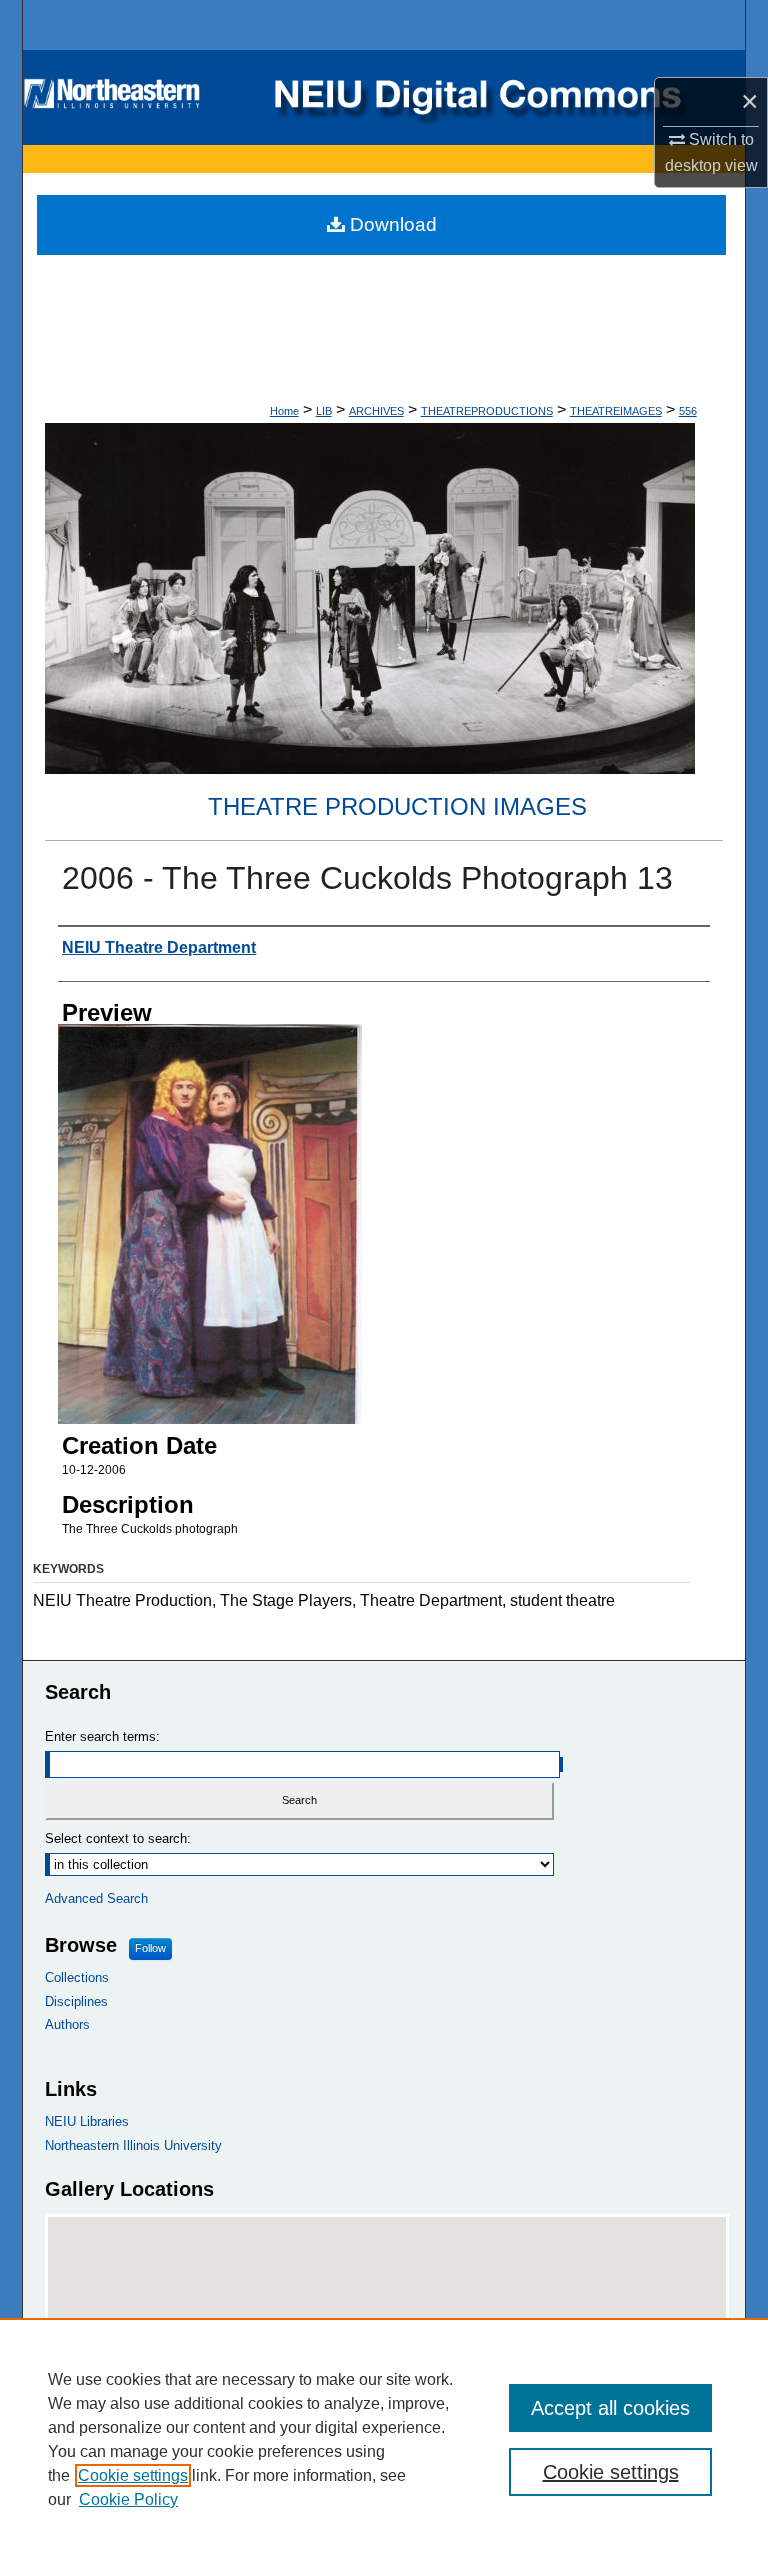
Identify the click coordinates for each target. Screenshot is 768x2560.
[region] (384, 2439)
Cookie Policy (128, 2499)
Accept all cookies (610, 2408)
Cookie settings (133, 2475)
